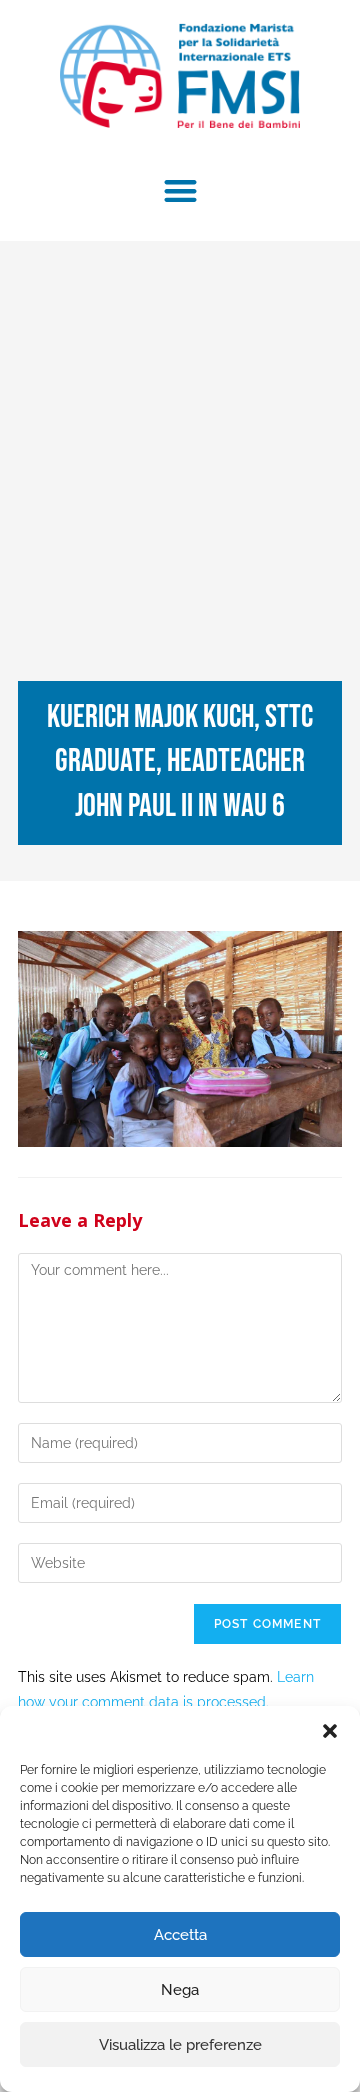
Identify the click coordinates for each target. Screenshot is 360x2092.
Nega (180, 1990)
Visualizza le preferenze (180, 2045)
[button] (330, 1731)
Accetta (180, 1935)
